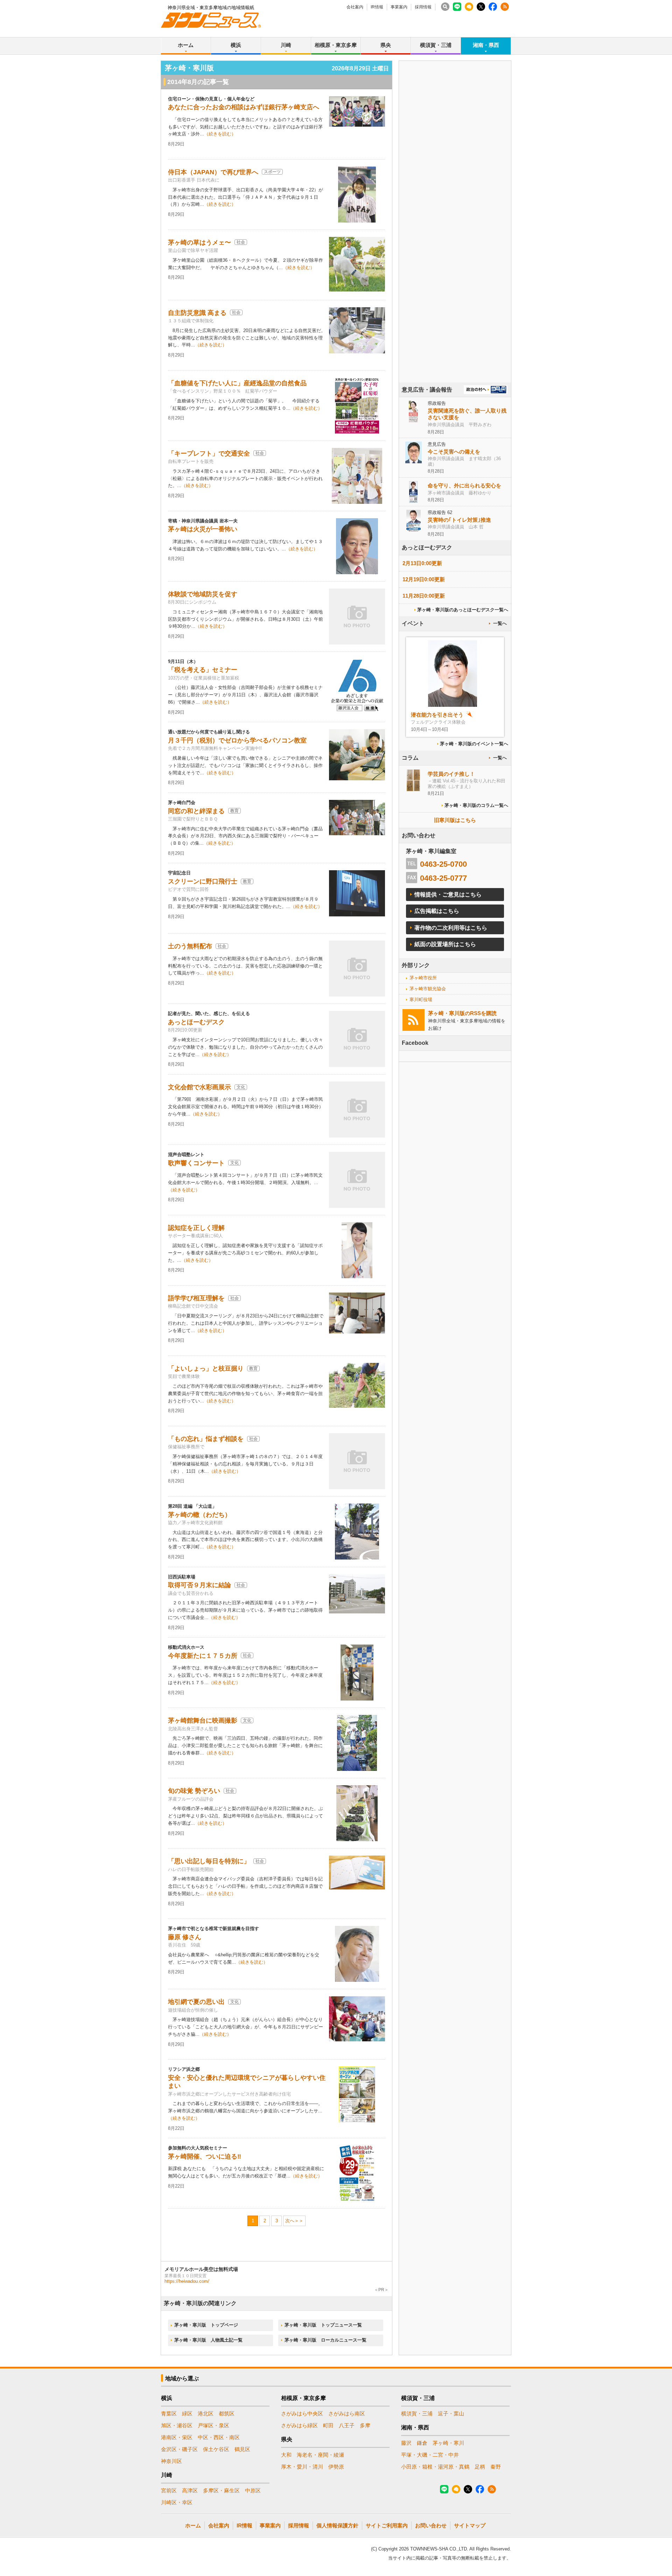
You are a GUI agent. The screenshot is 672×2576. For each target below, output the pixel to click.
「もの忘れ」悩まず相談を (206, 1439)
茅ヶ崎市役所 (423, 978)
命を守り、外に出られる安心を (464, 485)
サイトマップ (470, 2525)
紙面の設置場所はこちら (445, 944)
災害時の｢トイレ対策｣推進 (459, 520)
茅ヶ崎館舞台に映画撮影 (203, 1720)
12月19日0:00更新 (424, 579)
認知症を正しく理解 (196, 1228)
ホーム (186, 45)
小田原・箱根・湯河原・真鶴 (435, 2467)
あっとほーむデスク (196, 1022)
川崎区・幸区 (177, 2502)
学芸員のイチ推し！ (451, 774)
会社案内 (355, 7)
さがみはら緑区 (299, 2425)
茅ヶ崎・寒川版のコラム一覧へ (476, 805)
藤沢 (406, 2443)
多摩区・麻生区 (221, 2490)
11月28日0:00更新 (424, 596)
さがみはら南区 (347, 2413)
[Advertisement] (455, 241)
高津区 (190, 2490)
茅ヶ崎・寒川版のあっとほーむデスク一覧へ (463, 610)
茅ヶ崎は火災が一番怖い (203, 529)
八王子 (347, 2425)
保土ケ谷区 (216, 2449)
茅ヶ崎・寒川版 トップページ (206, 2325)
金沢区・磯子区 (179, 2449)
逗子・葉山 (451, 2413)
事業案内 (399, 7)
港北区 (206, 2413)
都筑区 (227, 2413)
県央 (386, 45)
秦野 (496, 2467)
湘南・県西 (486, 45)
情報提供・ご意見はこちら (448, 895)
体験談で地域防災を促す (203, 594)
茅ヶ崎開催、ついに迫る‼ (205, 2156)
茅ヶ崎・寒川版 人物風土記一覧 (208, 2340)
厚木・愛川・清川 (302, 2467)
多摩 (365, 2425)
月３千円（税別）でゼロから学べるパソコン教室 (237, 740)
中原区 (253, 2490)
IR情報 (377, 7)
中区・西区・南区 (219, 2437)
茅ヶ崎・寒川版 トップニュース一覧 (323, 2325)
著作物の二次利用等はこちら (451, 928)
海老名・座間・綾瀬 (320, 2455)
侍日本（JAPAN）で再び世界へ (213, 172)
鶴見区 (242, 2449)
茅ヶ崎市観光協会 (428, 989)
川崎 (286, 45)
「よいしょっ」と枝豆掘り (206, 1368)
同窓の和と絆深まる (196, 811)
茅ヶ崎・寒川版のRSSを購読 (462, 1013)
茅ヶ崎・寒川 (448, 2443)
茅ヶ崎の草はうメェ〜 (199, 242)
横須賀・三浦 (436, 45)
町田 (328, 2425)
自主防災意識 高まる (197, 313)
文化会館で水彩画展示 (199, 1087)
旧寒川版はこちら (455, 820)
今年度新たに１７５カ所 (203, 1656)
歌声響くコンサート (196, 1163)
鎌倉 (422, 2443)
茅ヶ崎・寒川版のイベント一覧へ (474, 744)
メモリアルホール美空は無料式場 (201, 2269)
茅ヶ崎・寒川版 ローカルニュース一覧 (325, 2340)
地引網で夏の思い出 (196, 2002)
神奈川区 (171, 2461)
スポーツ (272, 172)
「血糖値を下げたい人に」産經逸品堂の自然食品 (237, 383)
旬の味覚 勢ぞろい (194, 1791)
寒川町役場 (421, 1000)
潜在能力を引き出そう (437, 715)
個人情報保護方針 (337, 2525)
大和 (286, 2455)
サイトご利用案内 (387, 2525)
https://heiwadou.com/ (187, 2281)
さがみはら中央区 (302, 2413)
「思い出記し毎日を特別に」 (209, 1861)
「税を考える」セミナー (203, 670)
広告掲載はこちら (437, 911)
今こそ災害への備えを (454, 452)
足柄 (480, 2467)
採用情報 (423, 7)
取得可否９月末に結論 (199, 1585)
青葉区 (169, 2413)
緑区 (187, 2413)
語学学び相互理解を (196, 1298)
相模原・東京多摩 (336, 45)
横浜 (236, 45)
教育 (234, 811)
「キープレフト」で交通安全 (209, 453)
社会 (241, 242)
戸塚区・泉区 (213, 2425)
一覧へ (500, 623)
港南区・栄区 (177, 2437)
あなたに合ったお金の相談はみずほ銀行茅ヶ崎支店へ (244, 107)
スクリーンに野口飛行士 (203, 881)
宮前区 (169, 2490)
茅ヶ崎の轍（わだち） (199, 1515)
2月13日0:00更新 (422, 563)
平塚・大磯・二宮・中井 (430, 2455)
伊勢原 (336, 2467)
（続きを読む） (220, 134)
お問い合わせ (431, 2525)
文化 (241, 1087)
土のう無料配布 (190, 946)
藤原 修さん (185, 1937)
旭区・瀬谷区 (177, 2425)
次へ (290, 2221)
